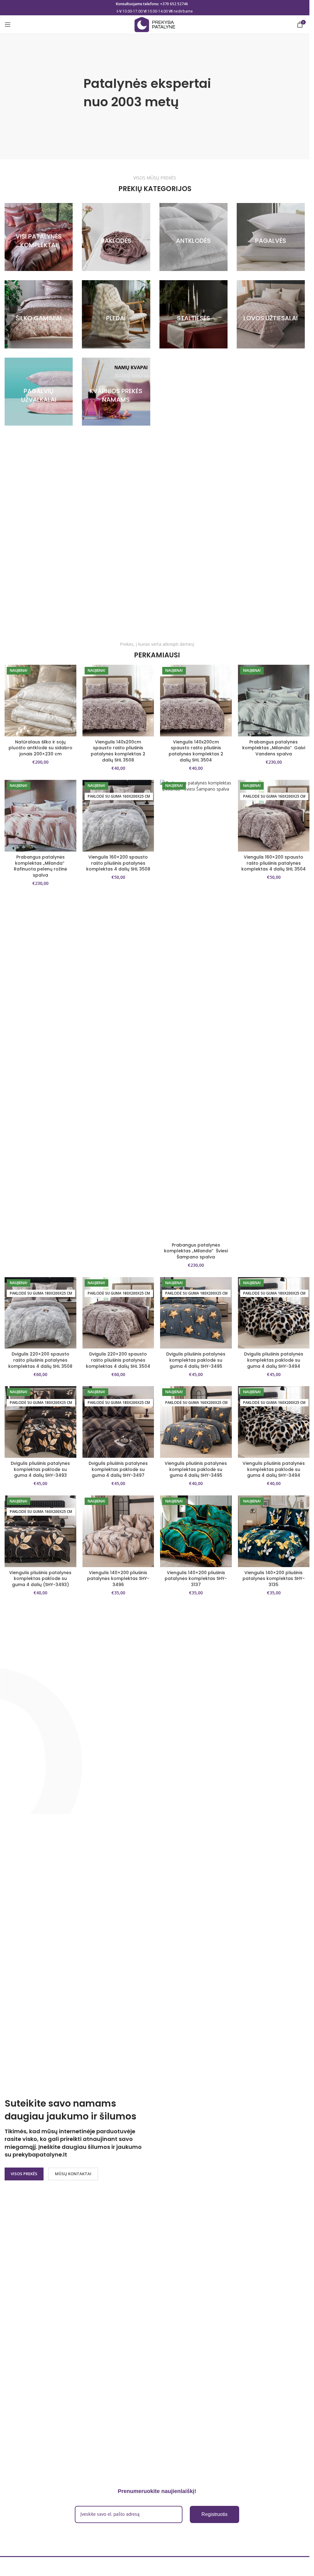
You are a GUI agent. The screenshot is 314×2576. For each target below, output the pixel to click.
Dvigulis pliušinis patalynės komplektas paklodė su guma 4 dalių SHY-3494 (274, 1360)
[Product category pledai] (116, 314)
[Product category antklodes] (193, 237)
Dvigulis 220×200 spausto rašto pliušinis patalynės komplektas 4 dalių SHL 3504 (118, 1360)
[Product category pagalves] (271, 237)
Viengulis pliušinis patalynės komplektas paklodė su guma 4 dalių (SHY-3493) (40, 1579)
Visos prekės (24, 2174)
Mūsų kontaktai (73, 2174)
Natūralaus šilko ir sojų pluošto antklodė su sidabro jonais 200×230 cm (40, 748)
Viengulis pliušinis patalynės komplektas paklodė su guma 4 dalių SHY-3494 (274, 1469)
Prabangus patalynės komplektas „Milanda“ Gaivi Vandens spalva (274, 748)
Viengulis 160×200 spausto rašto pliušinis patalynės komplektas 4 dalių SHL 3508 (118, 863)
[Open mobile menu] (8, 24)
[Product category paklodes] (116, 237)
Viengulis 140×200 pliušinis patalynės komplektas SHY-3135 (274, 1579)
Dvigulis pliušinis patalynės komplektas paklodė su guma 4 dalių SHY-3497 (118, 1469)
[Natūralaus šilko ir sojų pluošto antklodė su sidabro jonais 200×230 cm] (40, 701)
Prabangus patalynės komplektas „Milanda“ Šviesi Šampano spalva (196, 1251)
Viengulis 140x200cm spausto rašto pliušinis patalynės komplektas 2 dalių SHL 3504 (196, 751)
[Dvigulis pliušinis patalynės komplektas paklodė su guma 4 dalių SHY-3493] (40, 1422)
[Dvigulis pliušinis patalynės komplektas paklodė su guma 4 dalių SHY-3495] (196, 1313)
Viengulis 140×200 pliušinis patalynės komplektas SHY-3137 (196, 1579)
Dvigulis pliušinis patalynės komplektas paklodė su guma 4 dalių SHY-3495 (196, 1360)
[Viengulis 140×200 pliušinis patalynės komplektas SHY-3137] (196, 1531)
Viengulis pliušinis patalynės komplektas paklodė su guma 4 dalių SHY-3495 (196, 1469)
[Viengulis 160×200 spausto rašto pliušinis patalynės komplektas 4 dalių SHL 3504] (274, 816)
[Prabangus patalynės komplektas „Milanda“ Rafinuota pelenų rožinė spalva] (40, 816)
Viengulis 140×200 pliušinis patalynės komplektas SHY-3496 (118, 1579)
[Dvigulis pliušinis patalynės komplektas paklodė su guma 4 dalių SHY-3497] (118, 1422)
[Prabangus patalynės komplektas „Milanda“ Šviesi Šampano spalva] (196, 1010)
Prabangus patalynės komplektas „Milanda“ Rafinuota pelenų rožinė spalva (40, 866)
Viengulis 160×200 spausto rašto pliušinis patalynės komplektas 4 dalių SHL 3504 (274, 863)
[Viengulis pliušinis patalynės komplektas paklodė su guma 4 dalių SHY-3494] (274, 1422)
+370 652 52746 (174, 4)
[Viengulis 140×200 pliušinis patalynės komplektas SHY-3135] (274, 1531)
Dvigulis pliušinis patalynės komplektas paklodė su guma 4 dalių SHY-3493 (40, 1469)
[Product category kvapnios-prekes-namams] (116, 392)
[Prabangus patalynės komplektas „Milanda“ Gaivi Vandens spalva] (274, 701)
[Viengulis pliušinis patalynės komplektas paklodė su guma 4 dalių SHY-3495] (196, 1422)
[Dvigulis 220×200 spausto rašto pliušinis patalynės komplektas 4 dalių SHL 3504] (118, 1313)
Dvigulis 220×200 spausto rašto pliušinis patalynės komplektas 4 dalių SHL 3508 (40, 1360)
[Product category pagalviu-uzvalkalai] (39, 392)
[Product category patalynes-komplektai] (39, 237)
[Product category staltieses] (193, 314)
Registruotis (214, 2514)
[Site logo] (155, 24)
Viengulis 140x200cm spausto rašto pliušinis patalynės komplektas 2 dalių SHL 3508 (118, 751)
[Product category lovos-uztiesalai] (271, 314)
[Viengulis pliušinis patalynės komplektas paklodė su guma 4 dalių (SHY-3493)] (40, 1531)
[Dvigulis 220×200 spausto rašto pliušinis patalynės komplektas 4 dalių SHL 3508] (40, 1313)
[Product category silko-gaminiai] (39, 314)
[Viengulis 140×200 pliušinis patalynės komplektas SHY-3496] (118, 1531)
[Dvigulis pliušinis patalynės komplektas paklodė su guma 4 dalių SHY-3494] (274, 1313)
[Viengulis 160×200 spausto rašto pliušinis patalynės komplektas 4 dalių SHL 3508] (118, 816)
